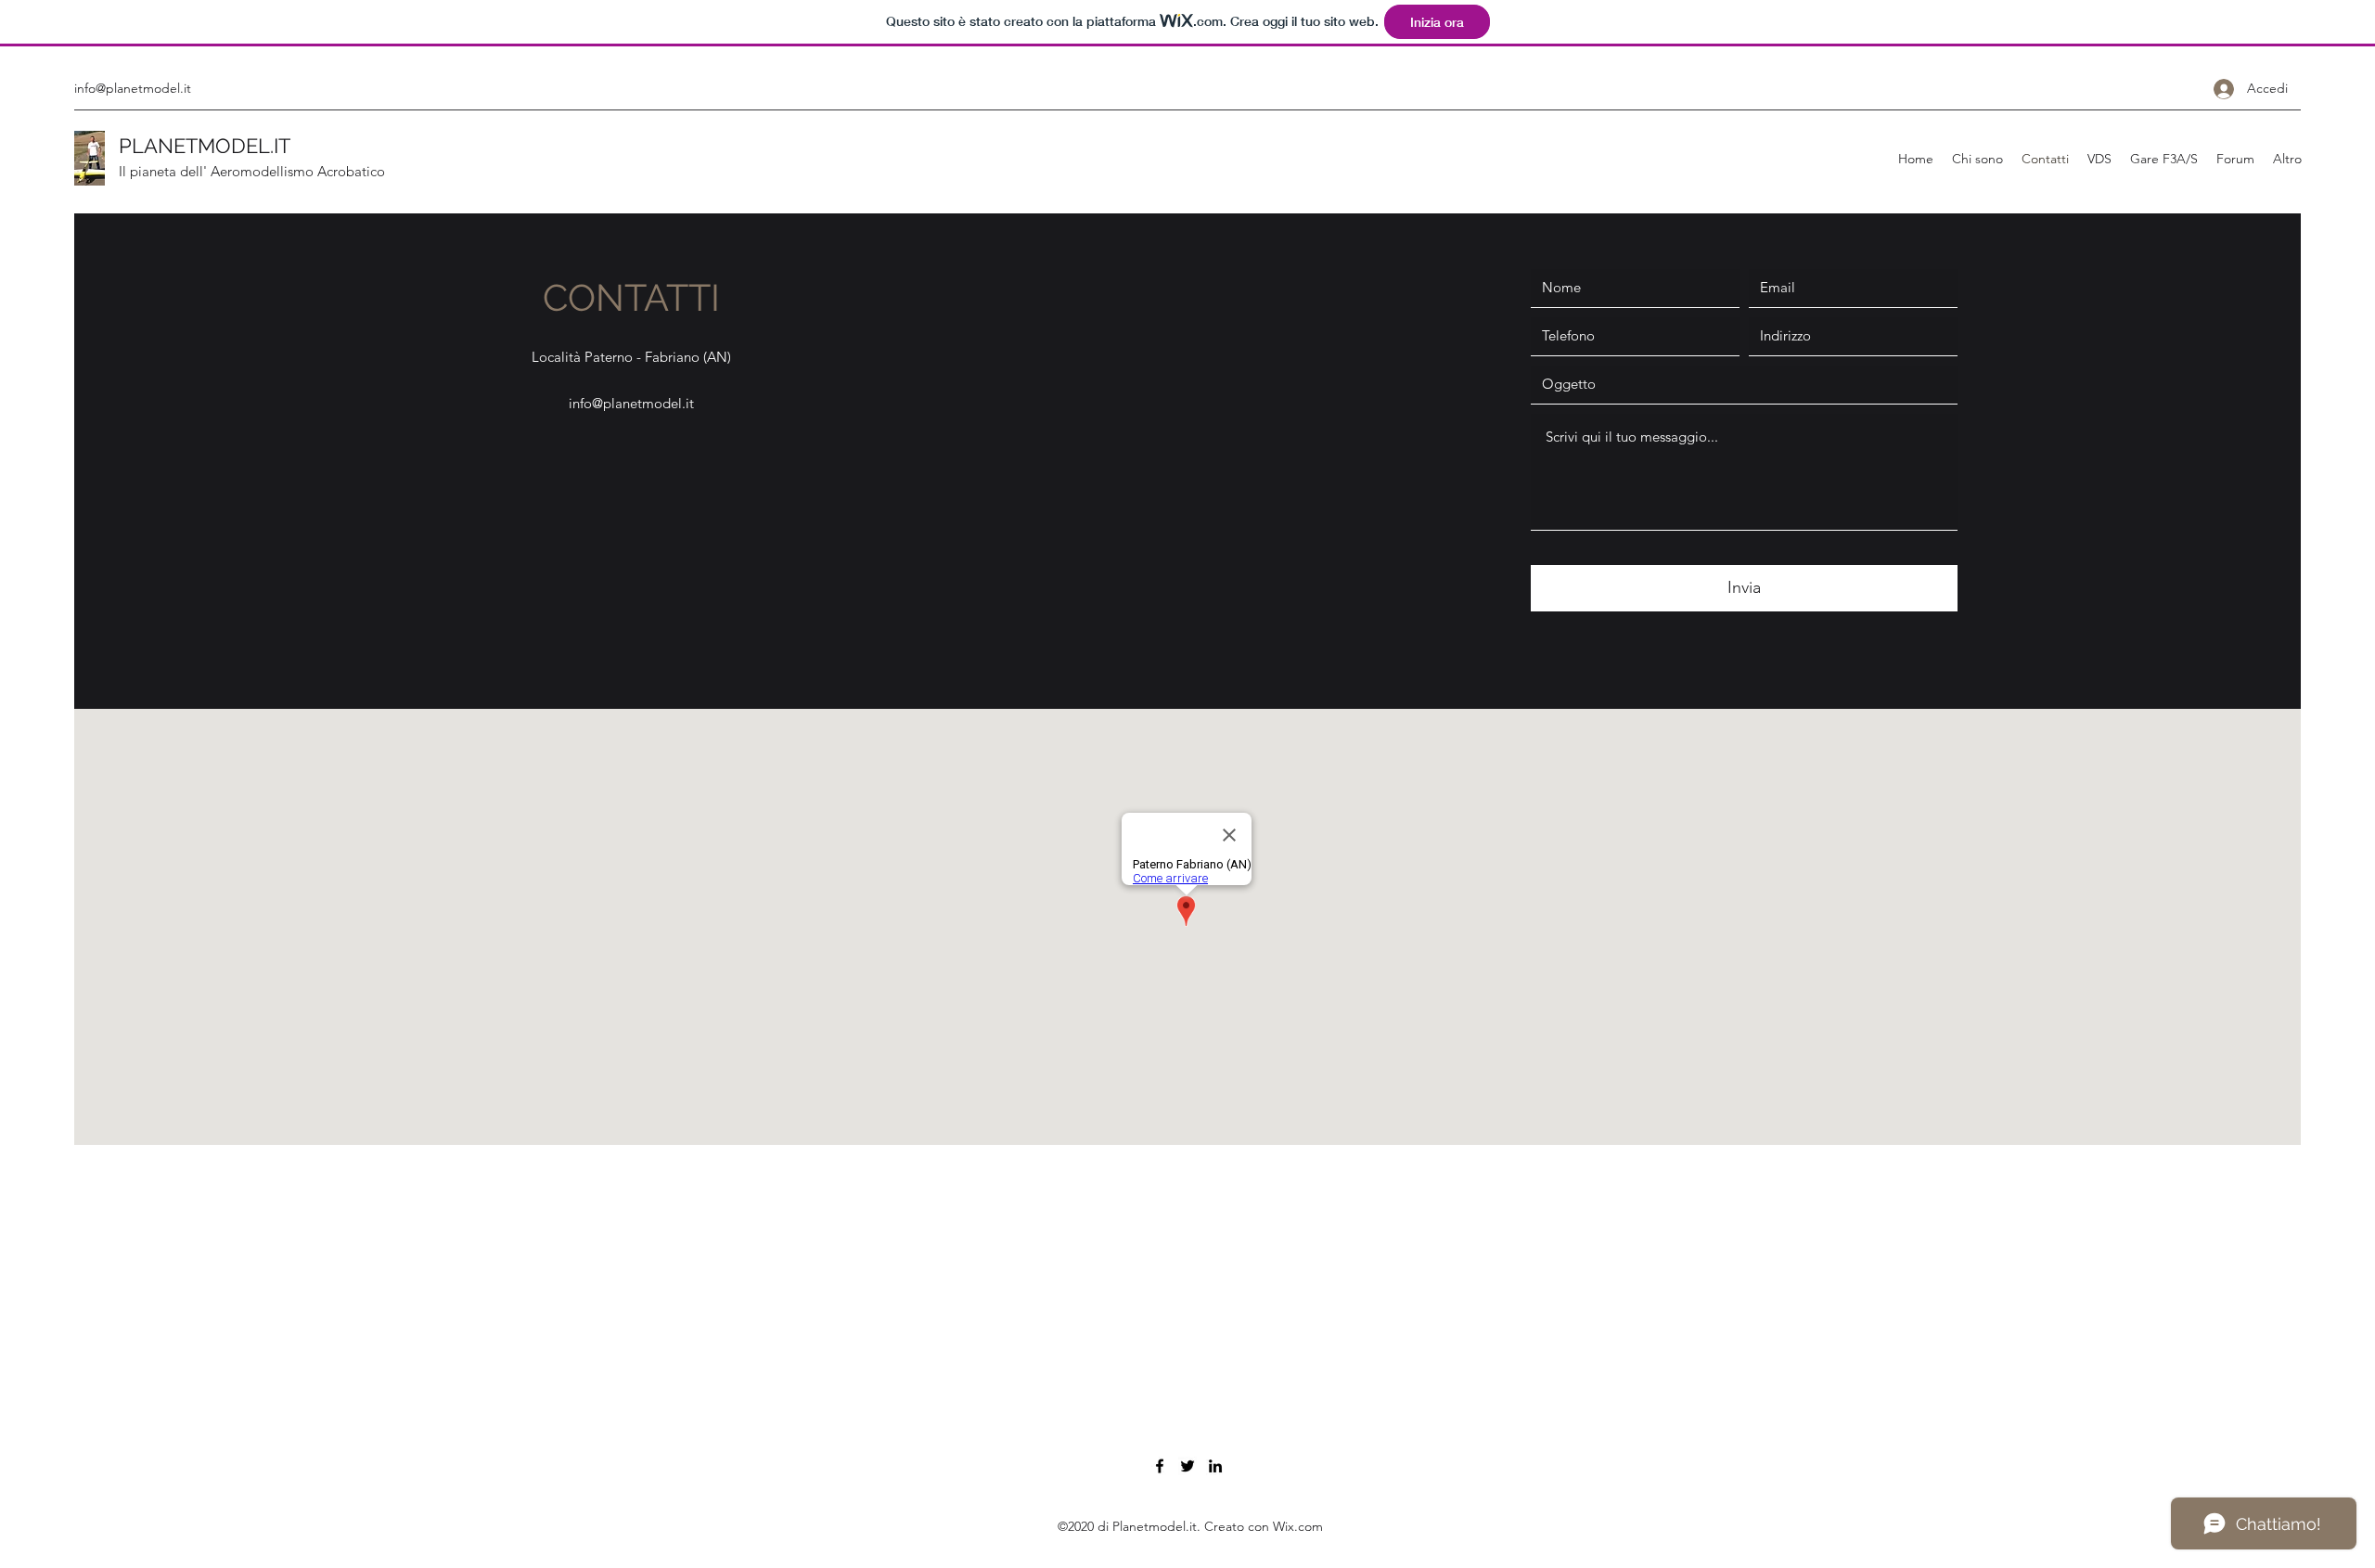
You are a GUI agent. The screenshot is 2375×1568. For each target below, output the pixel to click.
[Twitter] (1187, 1466)
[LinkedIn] (1215, 1466)
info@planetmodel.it (133, 88)
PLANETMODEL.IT (205, 146)
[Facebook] (1160, 1466)
